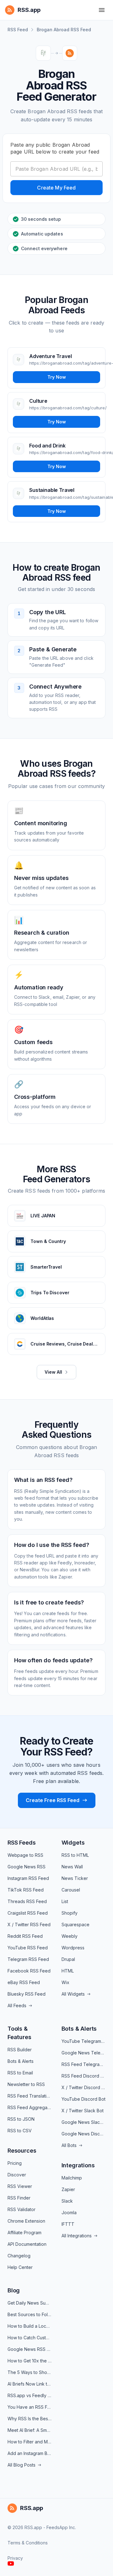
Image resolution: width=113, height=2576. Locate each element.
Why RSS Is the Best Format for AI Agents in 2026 (30, 2419)
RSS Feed (18, 30)
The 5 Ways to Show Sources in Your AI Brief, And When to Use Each (30, 2372)
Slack (67, 2201)
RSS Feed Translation (30, 2096)
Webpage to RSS (25, 1855)
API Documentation (27, 2244)
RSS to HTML (75, 1855)
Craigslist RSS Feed (28, 1913)
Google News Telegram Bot (83, 2053)
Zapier (68, 2189)
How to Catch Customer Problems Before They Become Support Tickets (30, 2338)
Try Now (57, 377)
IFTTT (68, 2224)
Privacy (15, 2558)
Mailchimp (72, 2178)
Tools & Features (19, 2033)
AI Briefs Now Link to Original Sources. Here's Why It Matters (30, 2384)
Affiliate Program (24, 2233)
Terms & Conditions (28, 2543)
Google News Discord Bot (83, 2134)
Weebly (70, 1936)
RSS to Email (20, 2073)
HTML (68, 1971)
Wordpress (73, 1948)
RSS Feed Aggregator (30, 2107)
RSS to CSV (20, 2131)
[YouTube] (11, 2563)
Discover (17, 2175)
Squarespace (75, 1924)
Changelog (19, 2256)
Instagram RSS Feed (28, 1878)
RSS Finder (19, 2198)
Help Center (20, 2267)
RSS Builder (20, 2050)
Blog (14, 2290)
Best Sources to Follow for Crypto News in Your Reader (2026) (30, 2314)
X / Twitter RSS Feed (29, 1924)
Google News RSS (27, 1867)
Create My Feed (56, 188)
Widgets (73, 1843)
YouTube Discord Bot (83, 2099)
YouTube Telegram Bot (83, 2041)
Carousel (71, 1890)
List (65, 1901)
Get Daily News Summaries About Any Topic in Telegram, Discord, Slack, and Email (30, 2303)
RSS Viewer (20, 2186)
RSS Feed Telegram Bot (83, 2064)
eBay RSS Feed (24, 1982)
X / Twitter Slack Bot (83, 2111)
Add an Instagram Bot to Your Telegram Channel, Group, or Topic (30, 2453)
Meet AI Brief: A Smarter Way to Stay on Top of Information (30, 2430)
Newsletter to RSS (26, 2084)
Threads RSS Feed (27, 1901)
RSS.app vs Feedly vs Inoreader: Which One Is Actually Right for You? (30, 2395)
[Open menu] (102, 10)
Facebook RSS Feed (29, 1971)
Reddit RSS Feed (25, 1936)
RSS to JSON (21, 2119)
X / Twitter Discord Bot (83, 2087)
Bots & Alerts (21, 2061)
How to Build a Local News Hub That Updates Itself (30, 2326)
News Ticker (75, 1878)
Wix (65, 1982)
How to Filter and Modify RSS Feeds (30, 2442)
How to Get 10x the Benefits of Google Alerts (30, 2361)
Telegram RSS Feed (28, 1959)
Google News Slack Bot (83, 2122)
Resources (22, 2151)
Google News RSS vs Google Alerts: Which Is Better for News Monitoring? (30, 2349)
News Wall (72, 1867)
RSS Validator (22, 2209)
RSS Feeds (22, 1843)
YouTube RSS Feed (28, 1948)
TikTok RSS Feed (26, 1890)
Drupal (68, 1959)
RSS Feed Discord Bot (83, 2076)
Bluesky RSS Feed (27, 1994)
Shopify (70, 1913)
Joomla (69, 2212)
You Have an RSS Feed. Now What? (30, 2407)
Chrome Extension (26, 2221)
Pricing (15, 2163)
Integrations (78, 2165)
